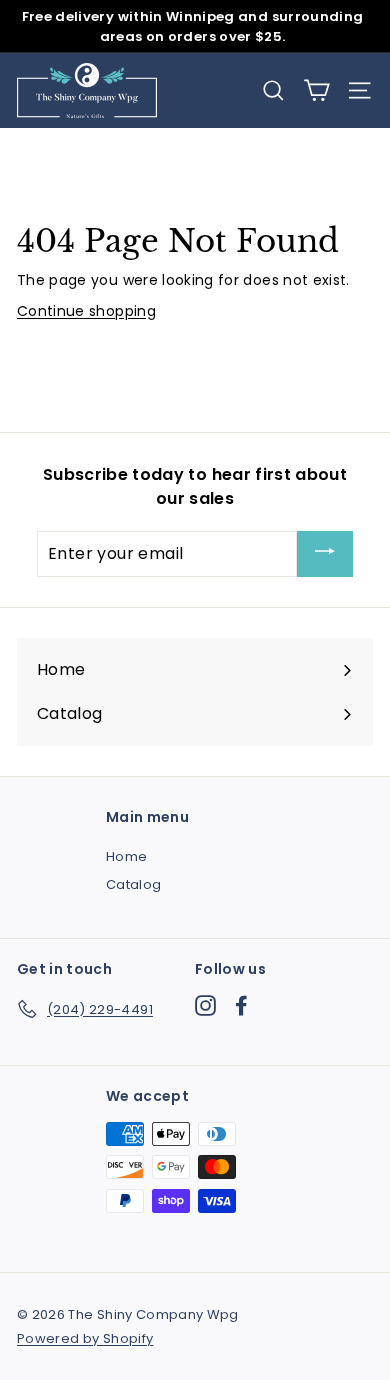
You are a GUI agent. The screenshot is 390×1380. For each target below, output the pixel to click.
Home (126, 856)
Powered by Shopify (85, 1338)
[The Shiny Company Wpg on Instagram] (205, 1005)
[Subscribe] (325, 554)
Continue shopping (86, 311)
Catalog (133, 884)
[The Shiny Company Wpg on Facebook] (241, 1005)
